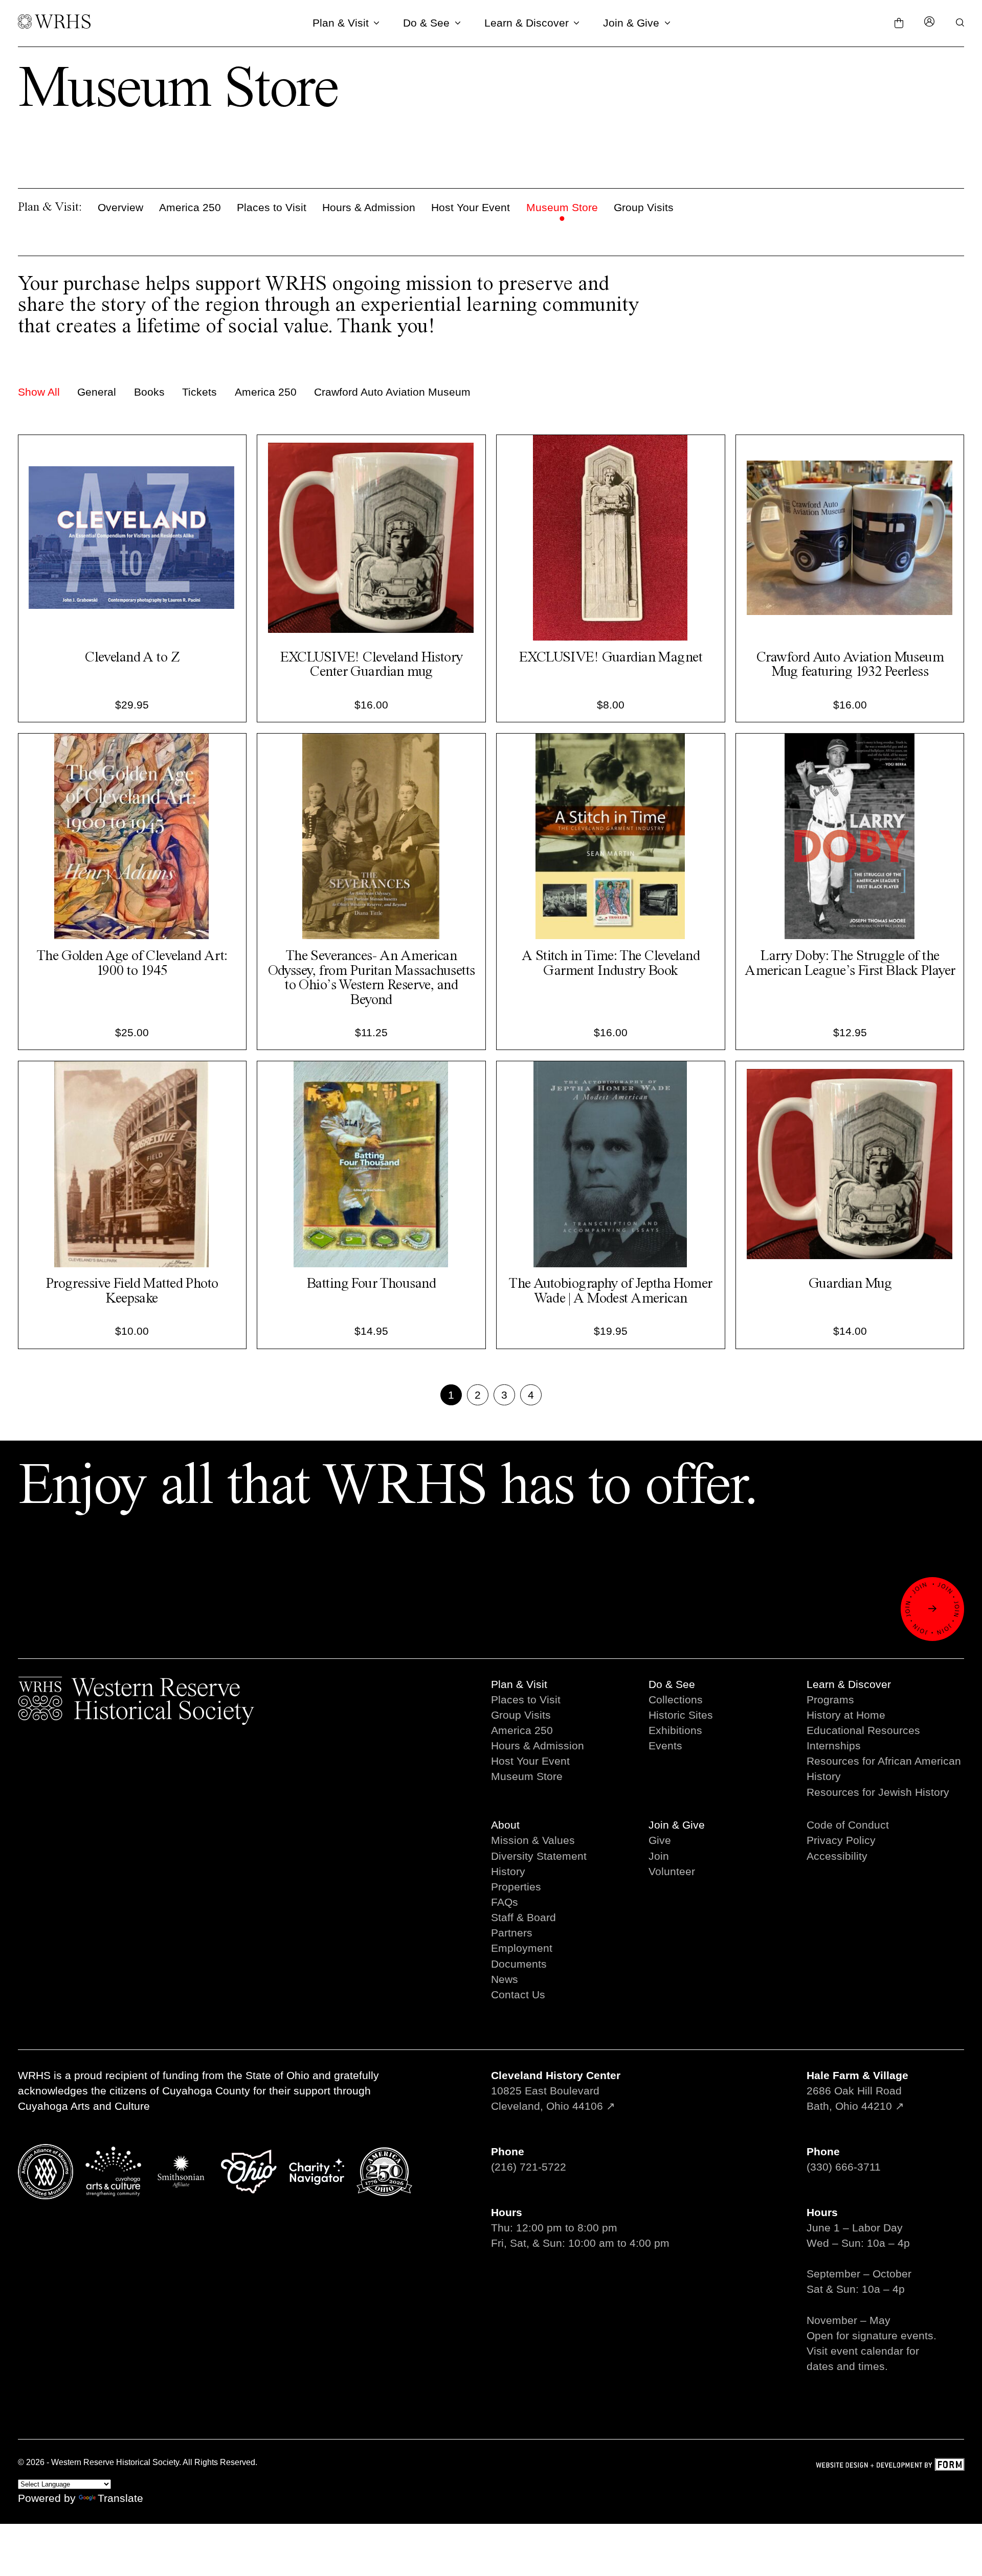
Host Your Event (471, 207)
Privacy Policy (841, 1840)
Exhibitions (675, 1730)
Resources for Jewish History (878, 1792)
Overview (120, 207)
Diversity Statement (539, 1856)
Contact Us (518, 1994)
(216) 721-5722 (529, 2167)
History (508, 1871)
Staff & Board (523, 1917)
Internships (834, 1746)
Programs (830, 1700)
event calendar (867, 2351)
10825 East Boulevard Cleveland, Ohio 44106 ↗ (556, 2091)
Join (659, 1856)
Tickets (199, 392)
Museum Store (562, 207)
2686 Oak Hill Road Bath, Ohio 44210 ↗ (857, 2091)
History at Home (846, 1715)
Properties (516, 1887)
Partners (512, 1933)
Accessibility (837, 1856)
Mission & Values (533, 1840)
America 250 (190, 207)
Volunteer (672, 1871)
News (505, 1979)
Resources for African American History (884, 1769)
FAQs (505, 1902)
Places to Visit (272, 207)
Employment (522, 1948)
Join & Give (631, 23)
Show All (39, 392)
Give (660, 1840)
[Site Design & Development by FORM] (890, 2466)
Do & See (426, 23)
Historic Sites (681, 1715)
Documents (519, 1964)
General (97, 392)
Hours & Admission (369, 207)
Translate (120, 2498)
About (505, 1825)
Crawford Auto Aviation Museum (392, 392)
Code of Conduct (848, 1825)
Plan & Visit (341, 23)
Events (665, 1746)
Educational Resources (863, 1730)
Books (149, 392)
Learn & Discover (527, 23)
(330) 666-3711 (844, 2167)
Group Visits (644, 207)
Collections (676, 1700)
